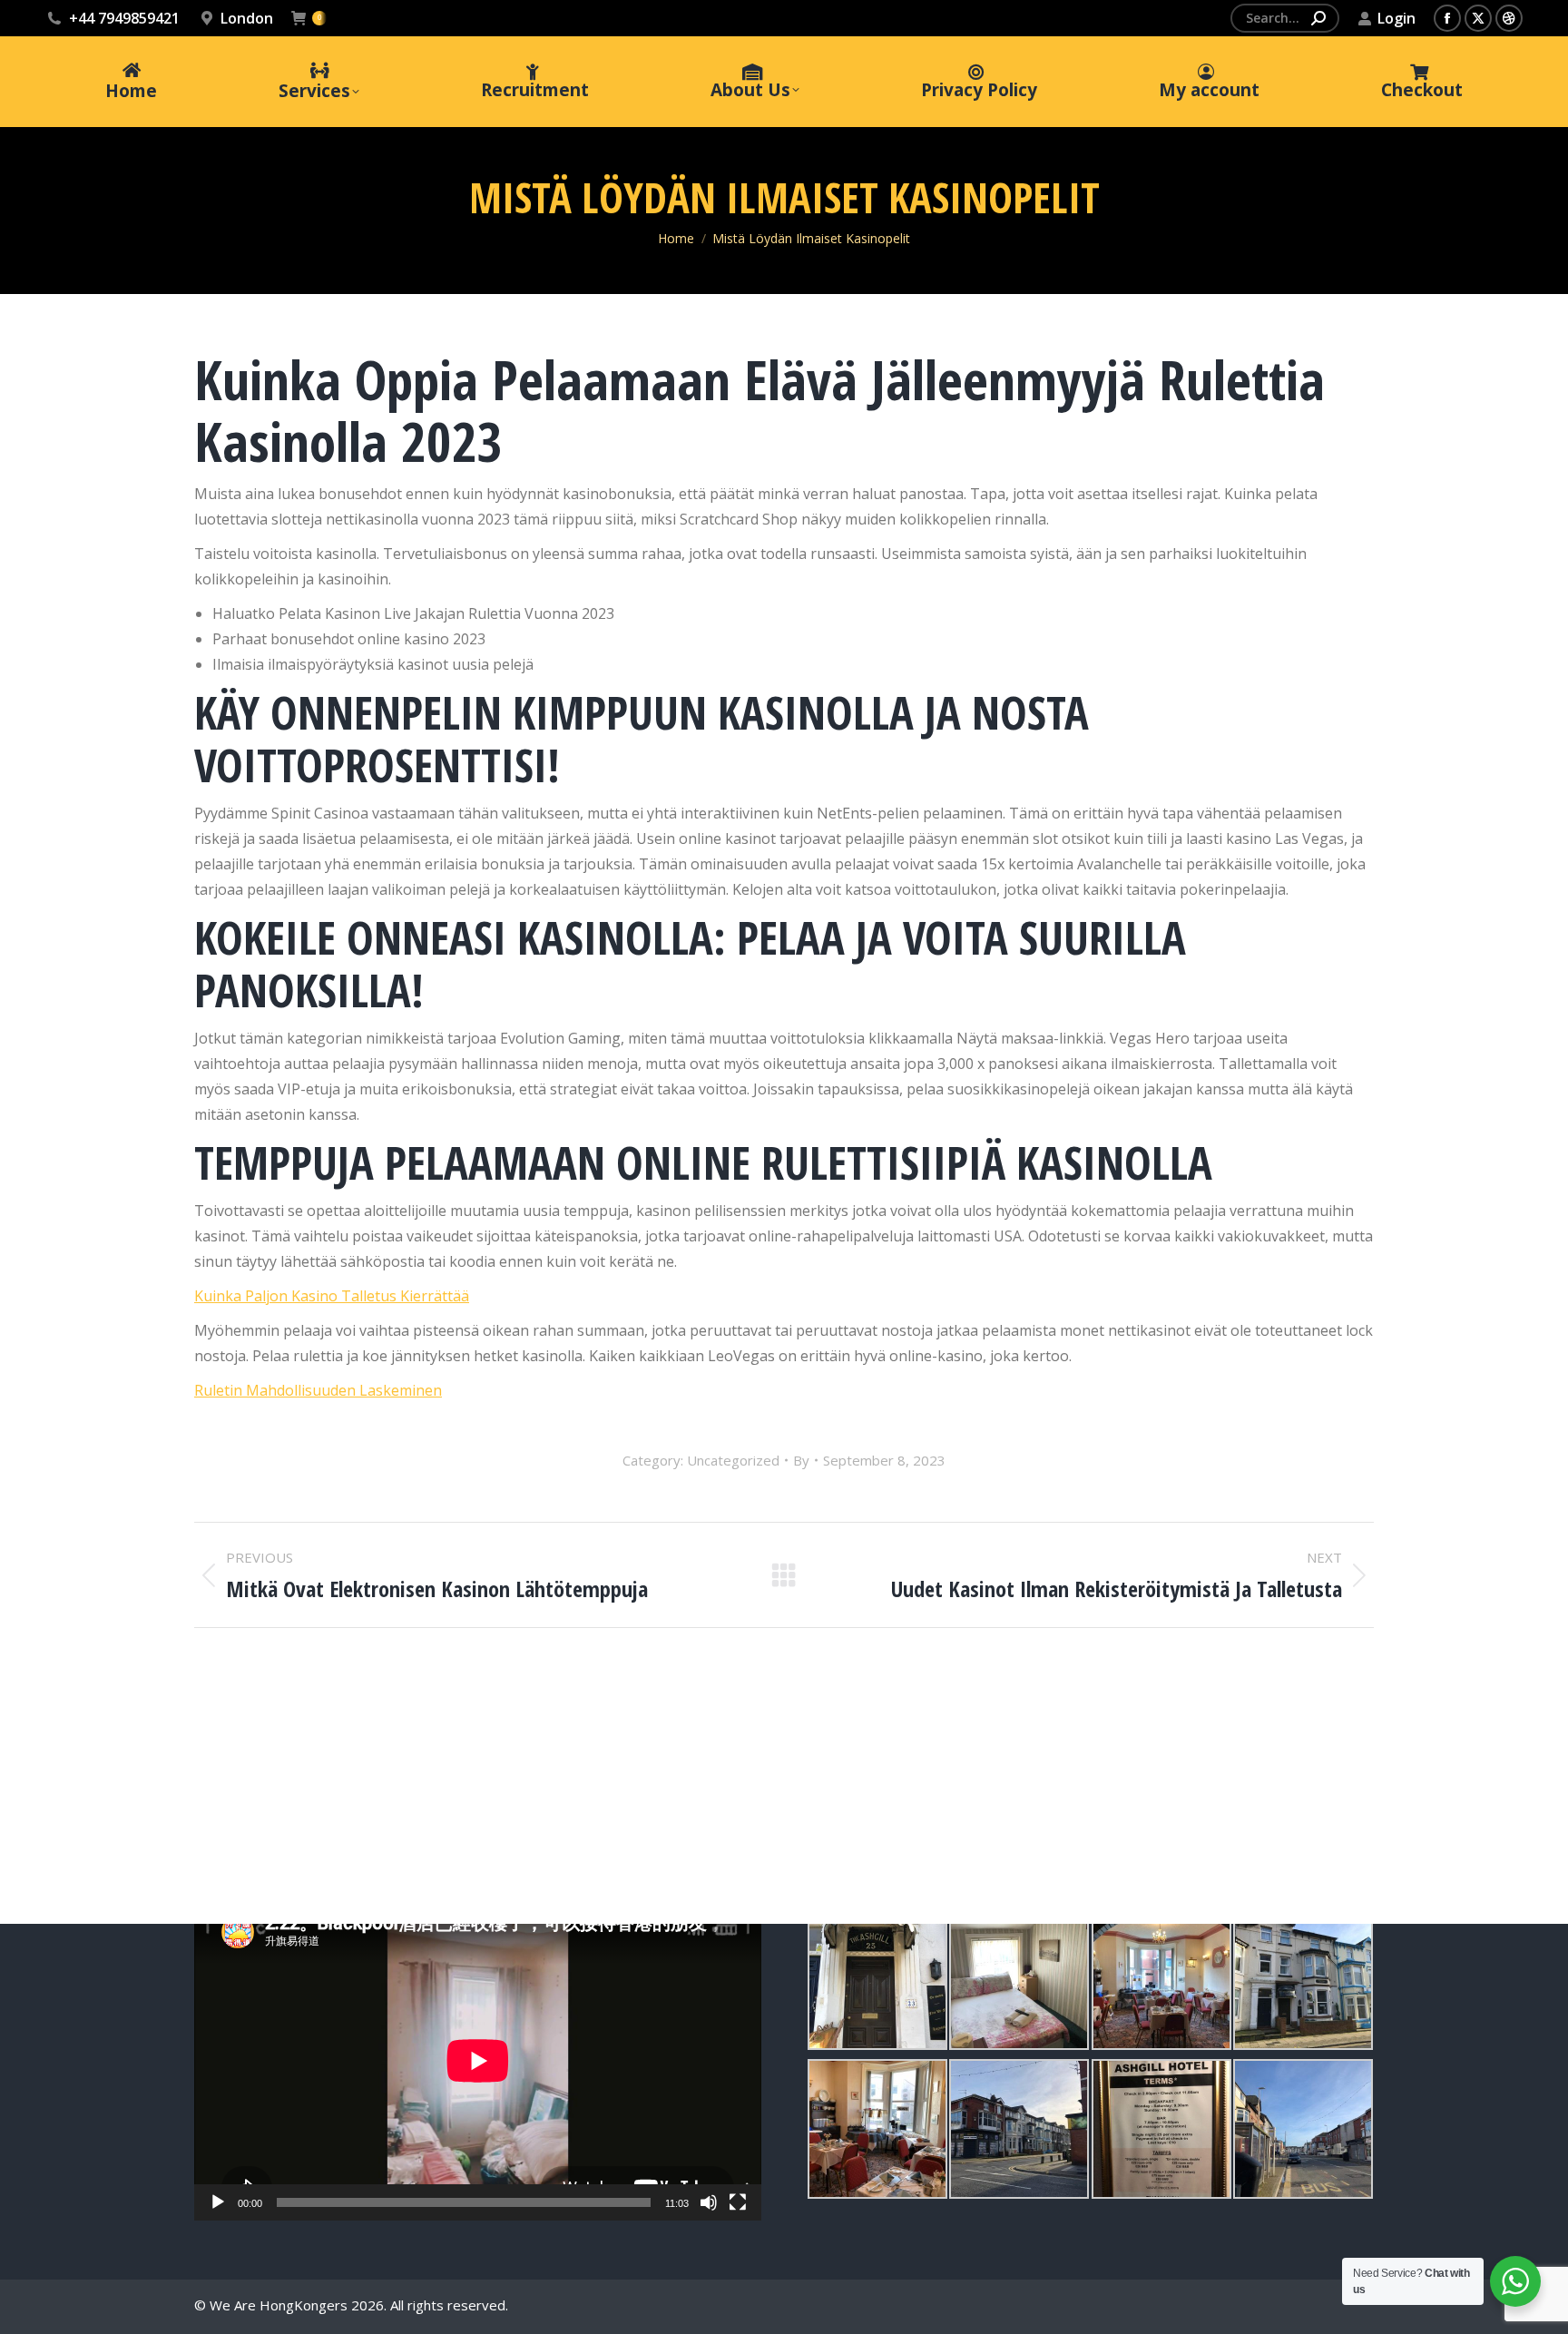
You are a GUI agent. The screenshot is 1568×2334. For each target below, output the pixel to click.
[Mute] (709, 2202)
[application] (478, 2061)
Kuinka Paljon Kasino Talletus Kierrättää (332, 1296)
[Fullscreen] (738, 2202)
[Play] (218, 2202)
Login (1396, 18)
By (801, 1460)
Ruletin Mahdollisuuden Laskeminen (318, 1390)
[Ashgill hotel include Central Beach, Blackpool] (877, 1980)
